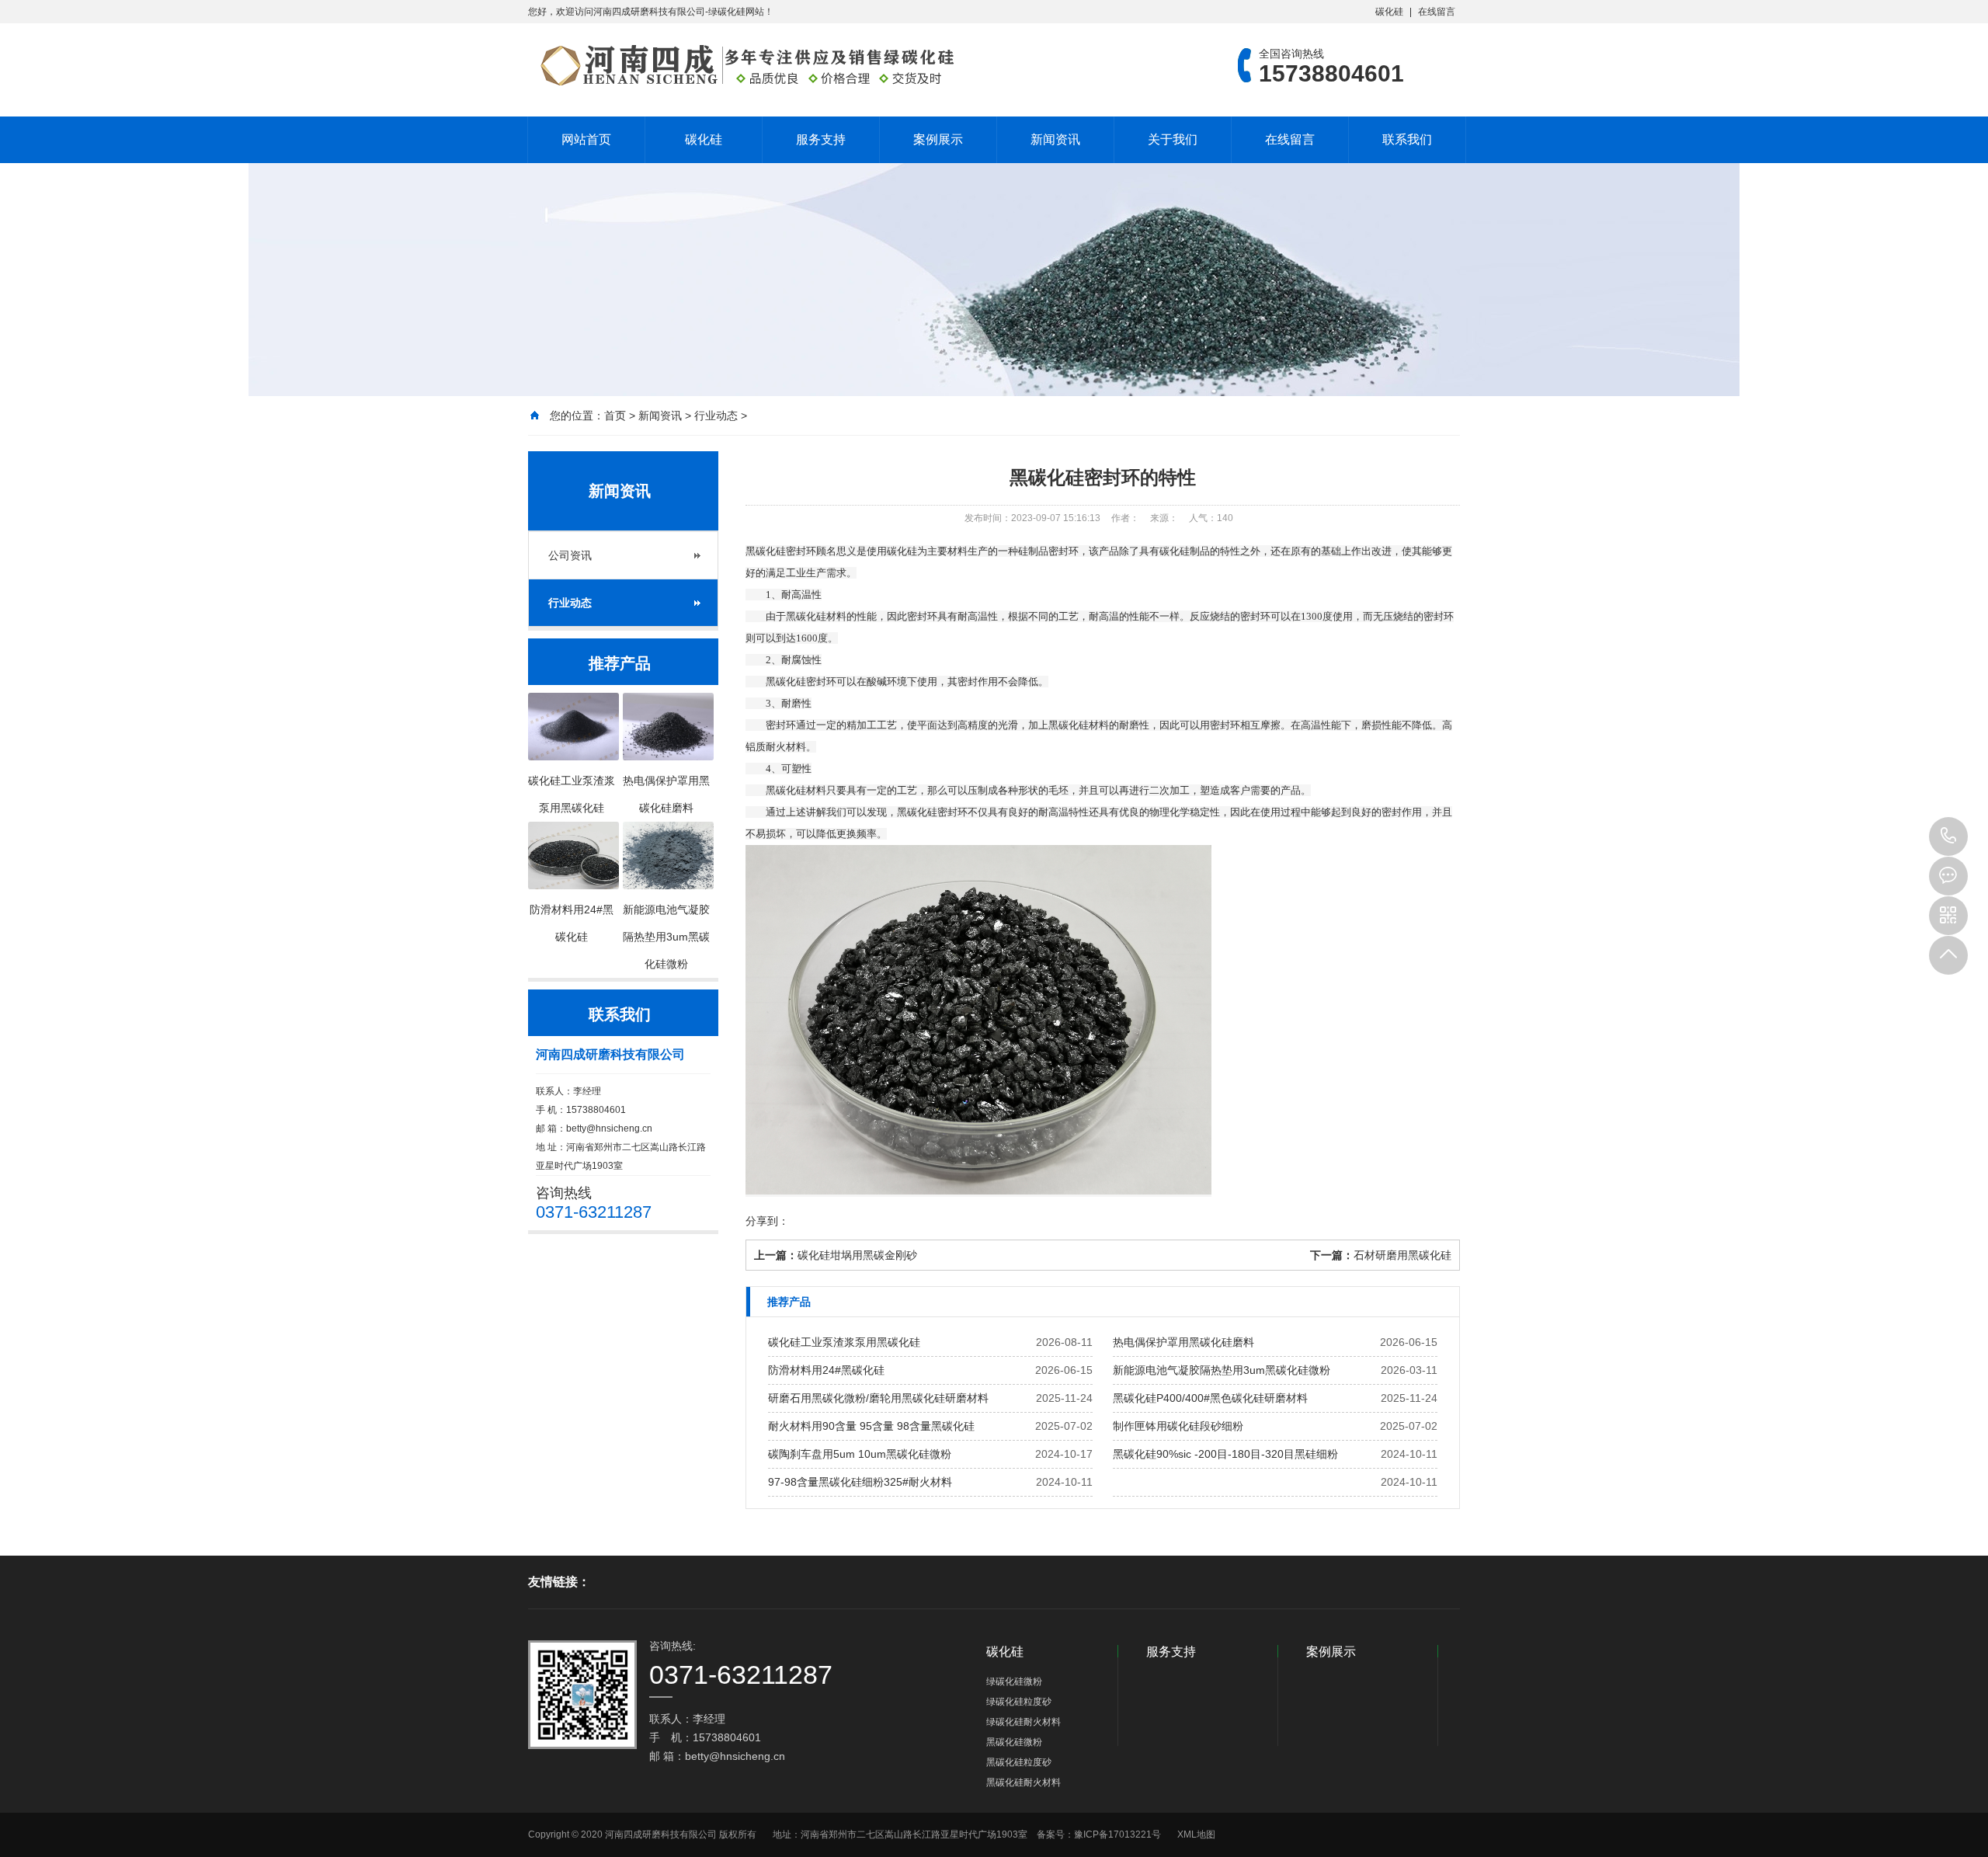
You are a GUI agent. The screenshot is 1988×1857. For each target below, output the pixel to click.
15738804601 (1948, 836)
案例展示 (938, 139)
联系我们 (1407, 139)
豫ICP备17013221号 (1117, 1834)
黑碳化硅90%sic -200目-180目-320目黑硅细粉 (1225, 1454)
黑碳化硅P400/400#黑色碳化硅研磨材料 (1210, 1398)
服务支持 (821, 139)
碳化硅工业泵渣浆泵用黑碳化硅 (844, 1342)
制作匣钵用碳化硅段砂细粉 (1178, 1426)
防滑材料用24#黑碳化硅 (826, 1370)
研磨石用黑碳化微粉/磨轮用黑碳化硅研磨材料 (878, 1398)
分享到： (767, 1221)
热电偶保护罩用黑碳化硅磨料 (1183, 1342)
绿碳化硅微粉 (1014, 1681)
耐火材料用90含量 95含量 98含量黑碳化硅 (871, 1426)
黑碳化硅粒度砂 (1019, 1762)
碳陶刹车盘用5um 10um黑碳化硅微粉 (860, 1454)
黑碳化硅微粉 (1014, 1742)
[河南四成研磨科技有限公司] (742, 65)
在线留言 (1437, 12)
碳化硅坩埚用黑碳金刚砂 (857, 1255)
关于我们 (1173, 139)
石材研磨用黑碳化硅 (1402, 1255)
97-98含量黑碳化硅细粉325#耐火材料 (860, 1482)
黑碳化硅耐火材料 (1024, 1782)
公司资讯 (570, 555)
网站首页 (586, 139)
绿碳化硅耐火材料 (1024, 1722)
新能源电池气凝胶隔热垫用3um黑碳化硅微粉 (1222, 1370)
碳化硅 (1389, 12)
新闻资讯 (1055, 139)
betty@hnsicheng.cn (609, 1128)
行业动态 (716, 416)
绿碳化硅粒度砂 (1019, 1702)
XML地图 (1196, 1834)
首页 (615, 416)
